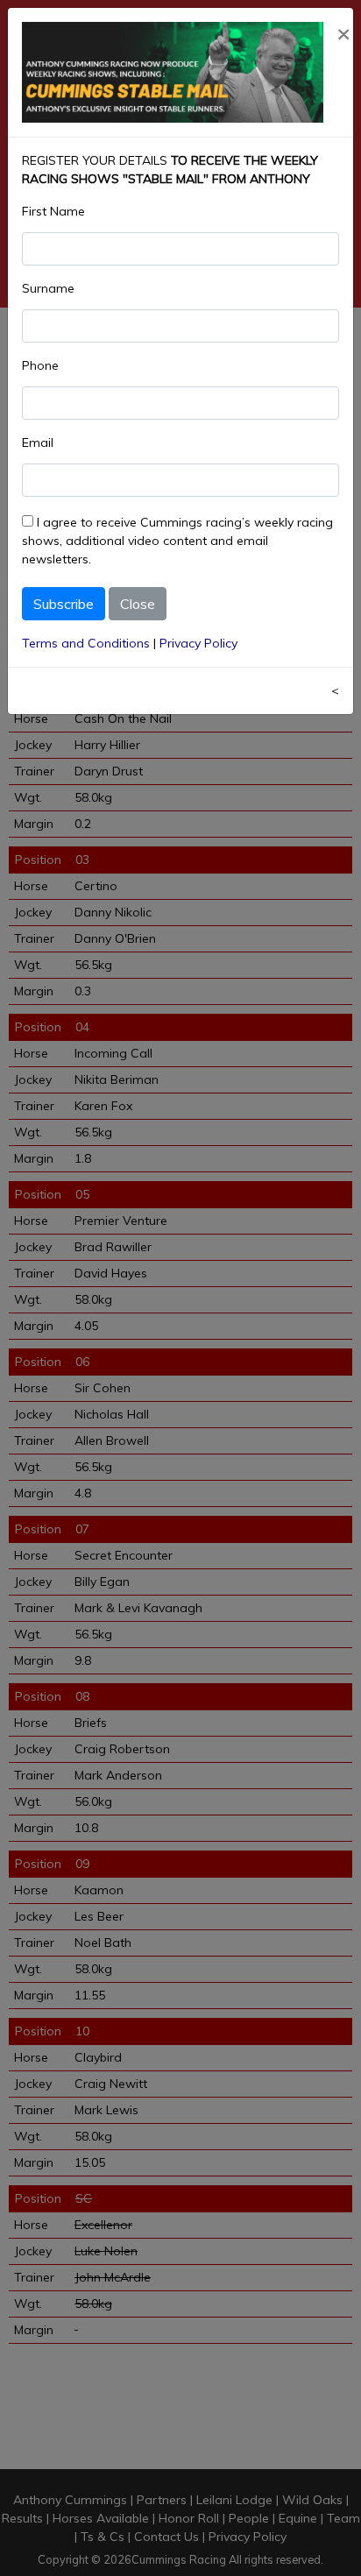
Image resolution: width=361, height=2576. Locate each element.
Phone (40, 365)
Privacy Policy (198, 643)
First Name (53, 211)
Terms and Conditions (86, 643)
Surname (48, 288)
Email (38, 442)
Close (138, 604)
